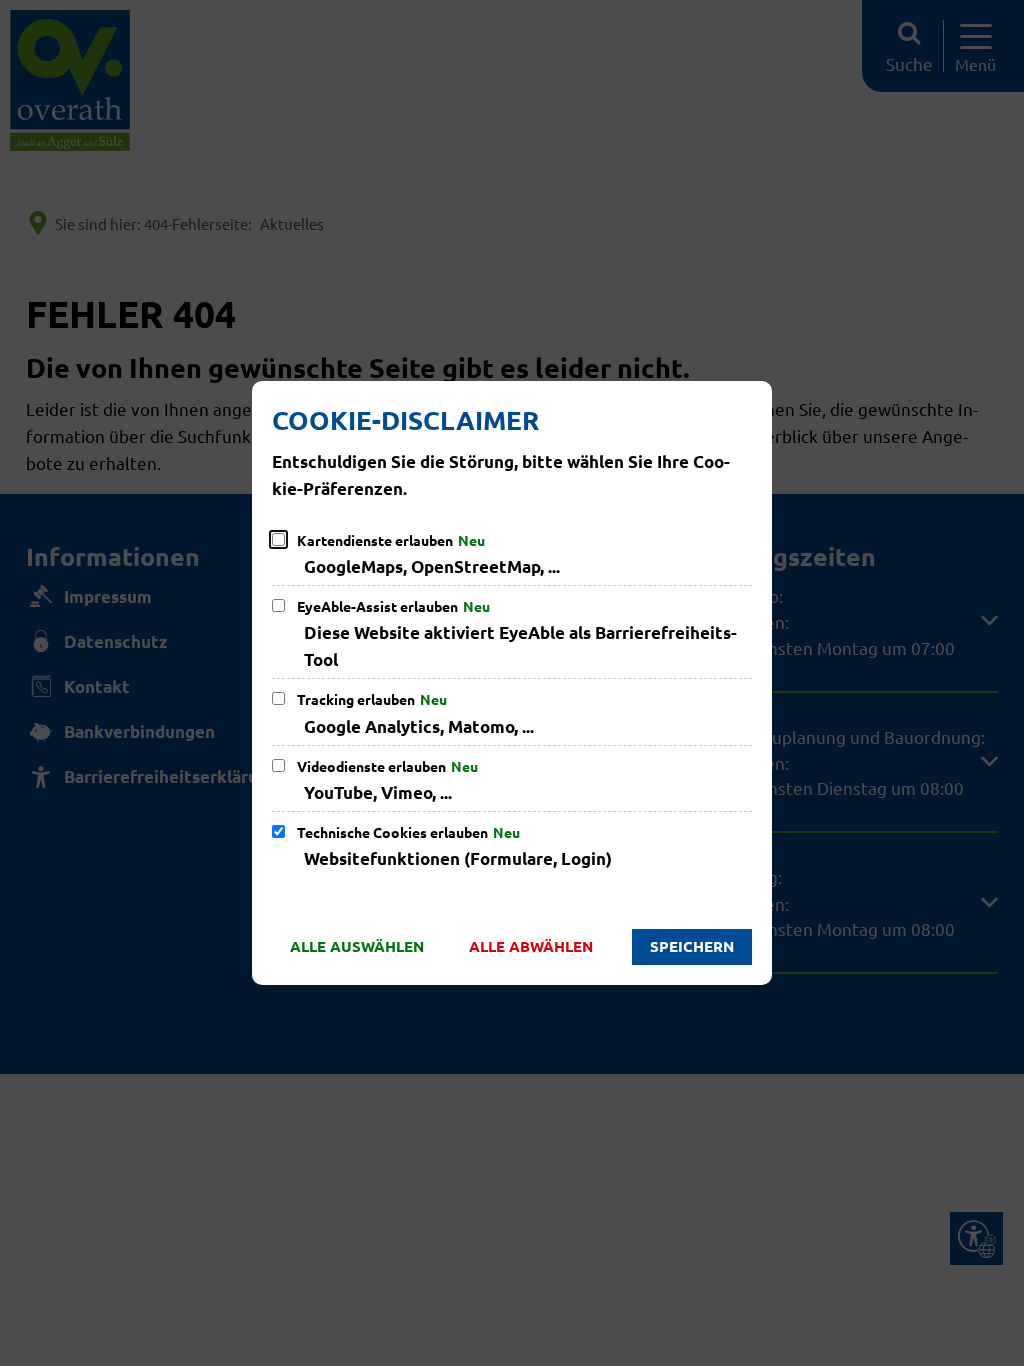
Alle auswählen (357, 946)
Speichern (692, 946)
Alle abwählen (531, 946)
